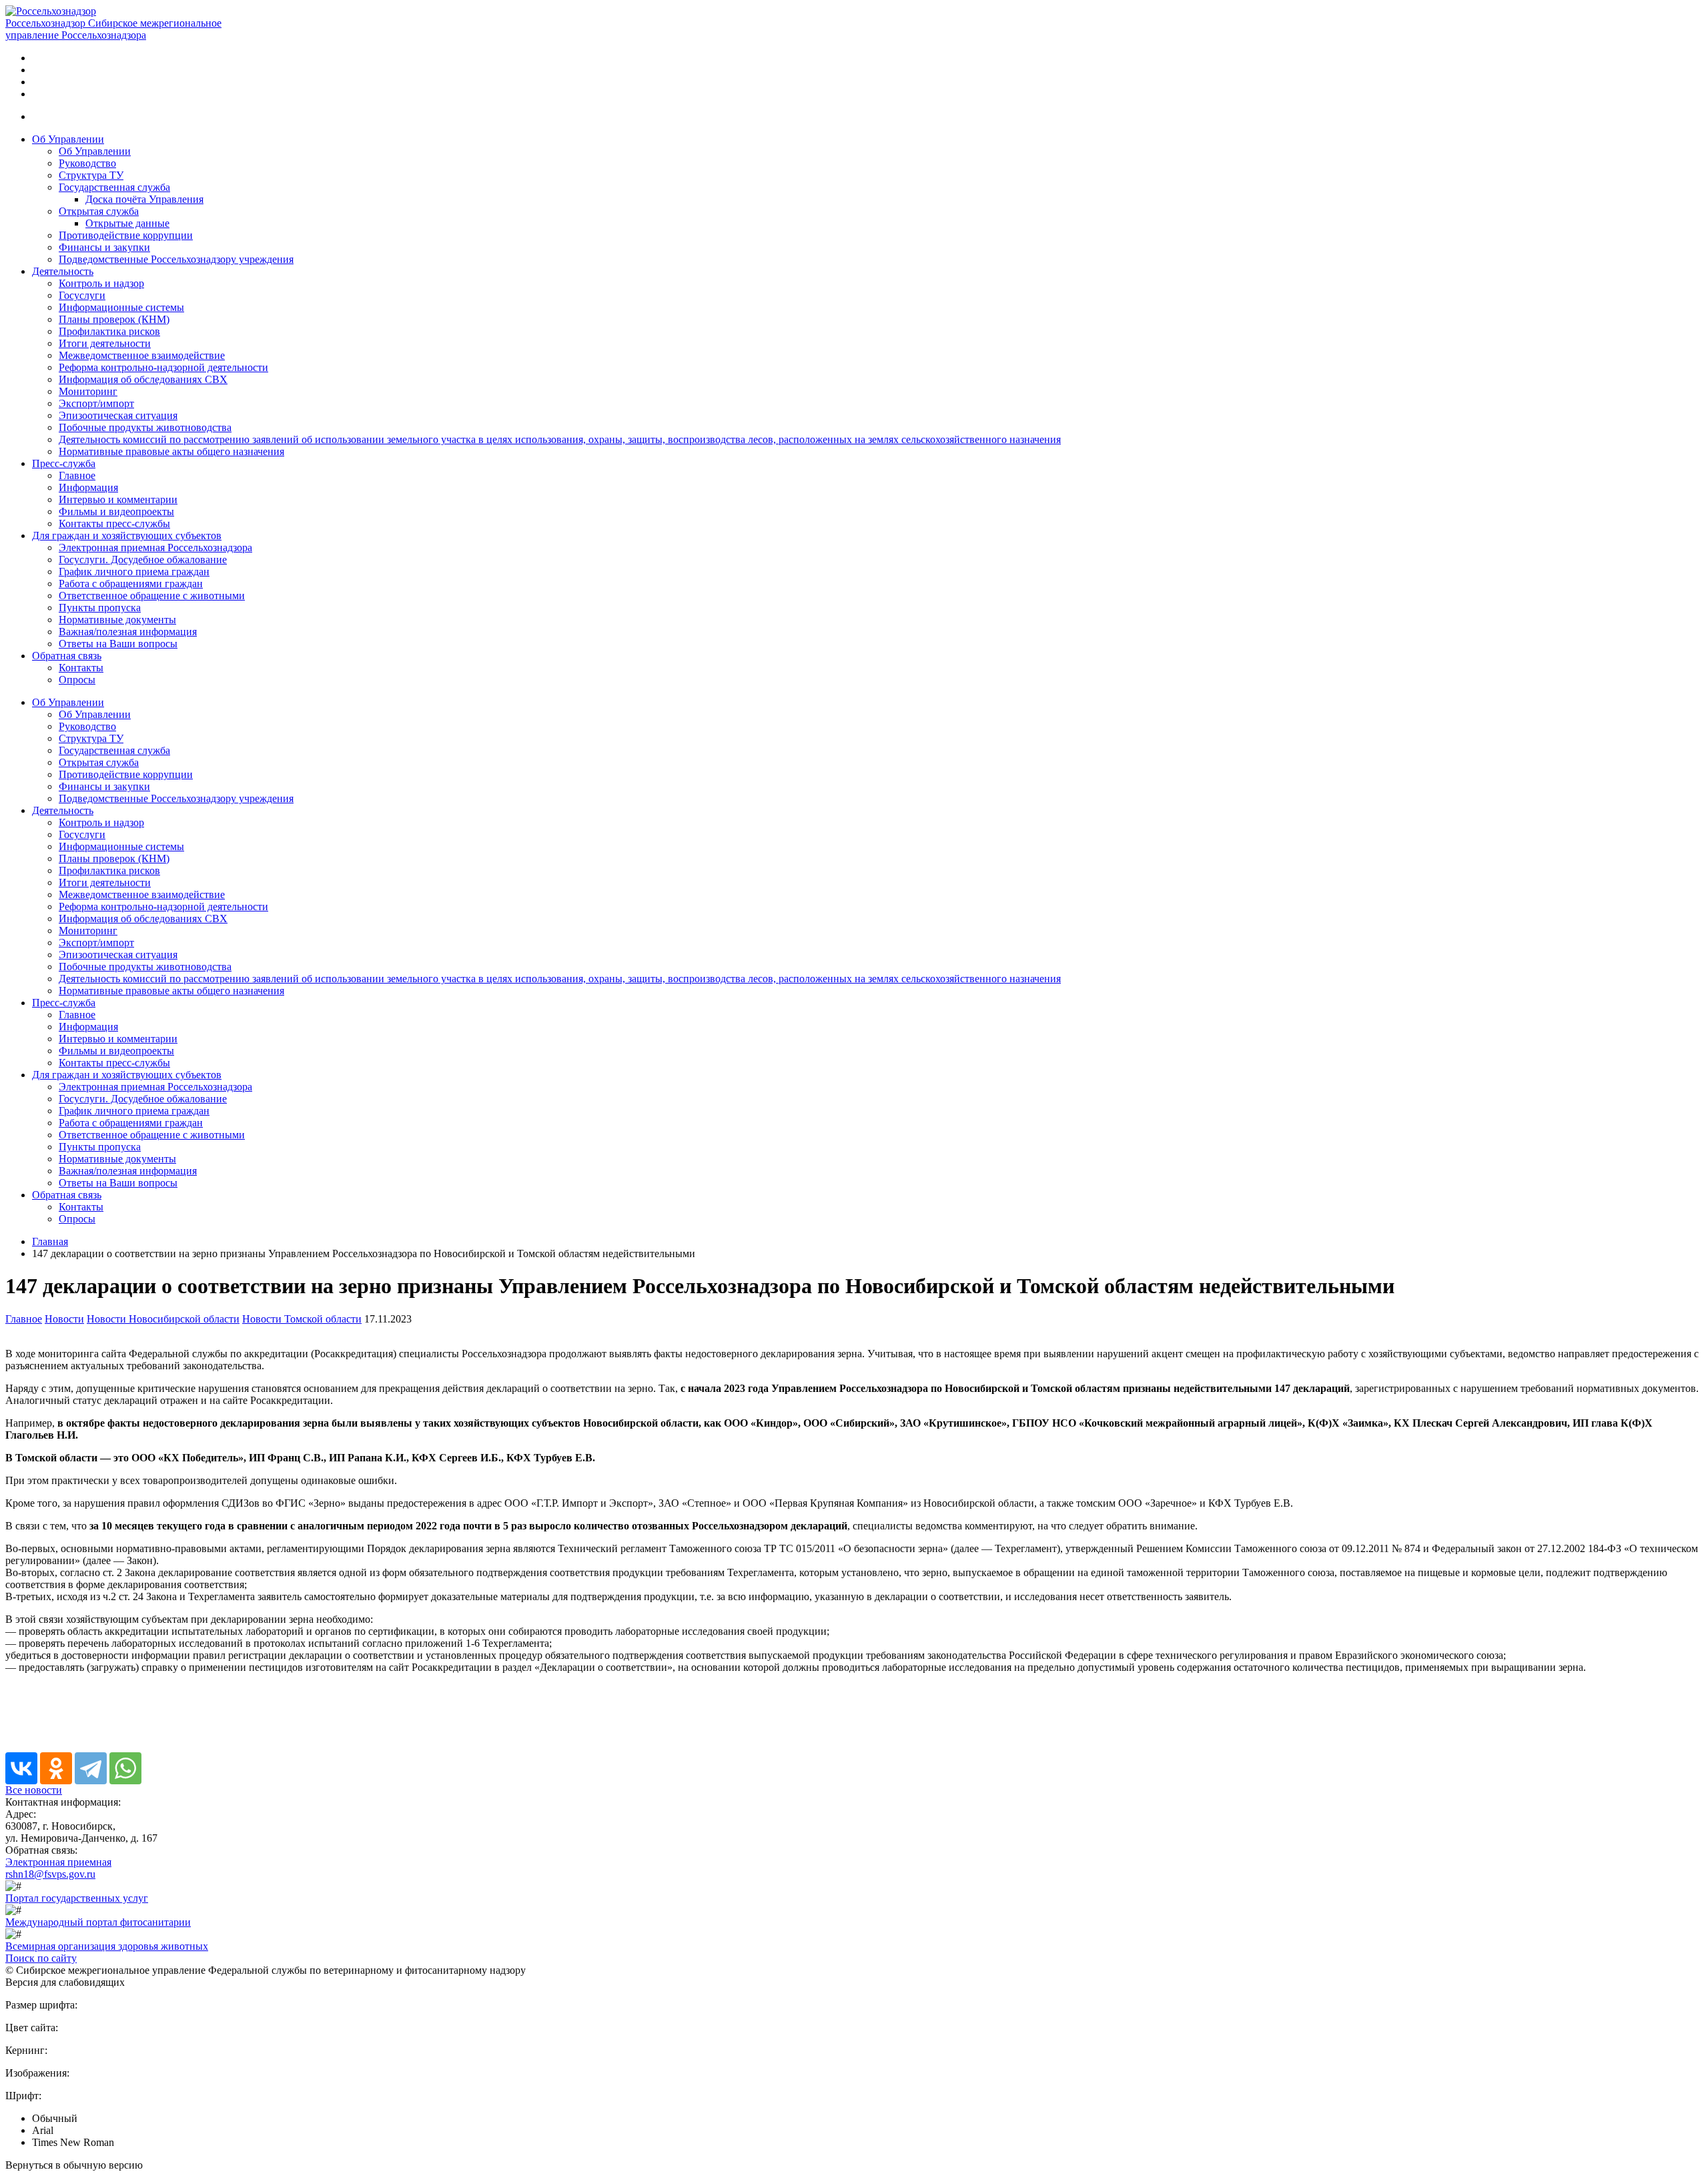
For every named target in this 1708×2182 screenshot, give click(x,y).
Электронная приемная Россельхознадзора (155, 548)
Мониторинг (88, 391)
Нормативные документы (117, 620)
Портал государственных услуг (77, 1898)
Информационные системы (121, 307)
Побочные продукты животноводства (145, 427)
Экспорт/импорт (96, 403)
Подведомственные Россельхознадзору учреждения (176, 259)
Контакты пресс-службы (114, 523)
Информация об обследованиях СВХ (143, 379)
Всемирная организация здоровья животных (107, 1946)
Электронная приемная (58, 1862)
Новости (64, 1319)
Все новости (34, 1790)
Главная (50, 1241)
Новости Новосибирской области (163, 1319)
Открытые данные (127, 223)
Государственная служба (114, 187)
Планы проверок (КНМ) (114, 319)
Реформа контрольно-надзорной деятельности (163, 367)
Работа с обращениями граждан (131, 584)
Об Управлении (68, 139)
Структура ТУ (91, 175)
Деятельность (63, 271)
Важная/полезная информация (128, 632)
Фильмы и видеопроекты (116, 511)
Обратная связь (67, 656)
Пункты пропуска (100, 608)
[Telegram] (91, 1768)
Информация (88, 487)
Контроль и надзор (101, 283)
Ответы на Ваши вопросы (118, 644)
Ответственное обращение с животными (152, 596)
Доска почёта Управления (144, 199)
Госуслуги (82, 295)
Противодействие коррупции (126, 235)
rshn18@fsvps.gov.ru (50, 1874)
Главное (77, 475)
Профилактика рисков (109, 331)
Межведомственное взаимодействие (142, 355)
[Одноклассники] (56, 1768)
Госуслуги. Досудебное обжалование (143, 560)
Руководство (87, 163)
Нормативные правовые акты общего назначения (171, 451)
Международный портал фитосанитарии (98, 1922)
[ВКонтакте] (21, 1768)
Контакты (81, 668)
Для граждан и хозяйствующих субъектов (127, 535)
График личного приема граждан (134, 572)
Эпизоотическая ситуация (118, 415)
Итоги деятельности (105, 343)
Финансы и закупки (104, 247)
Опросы (77, 680)
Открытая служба (99, 211)
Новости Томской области (302, 1319)
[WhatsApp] (125, 1768)
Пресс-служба (64, 463)
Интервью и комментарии (118, 499)
